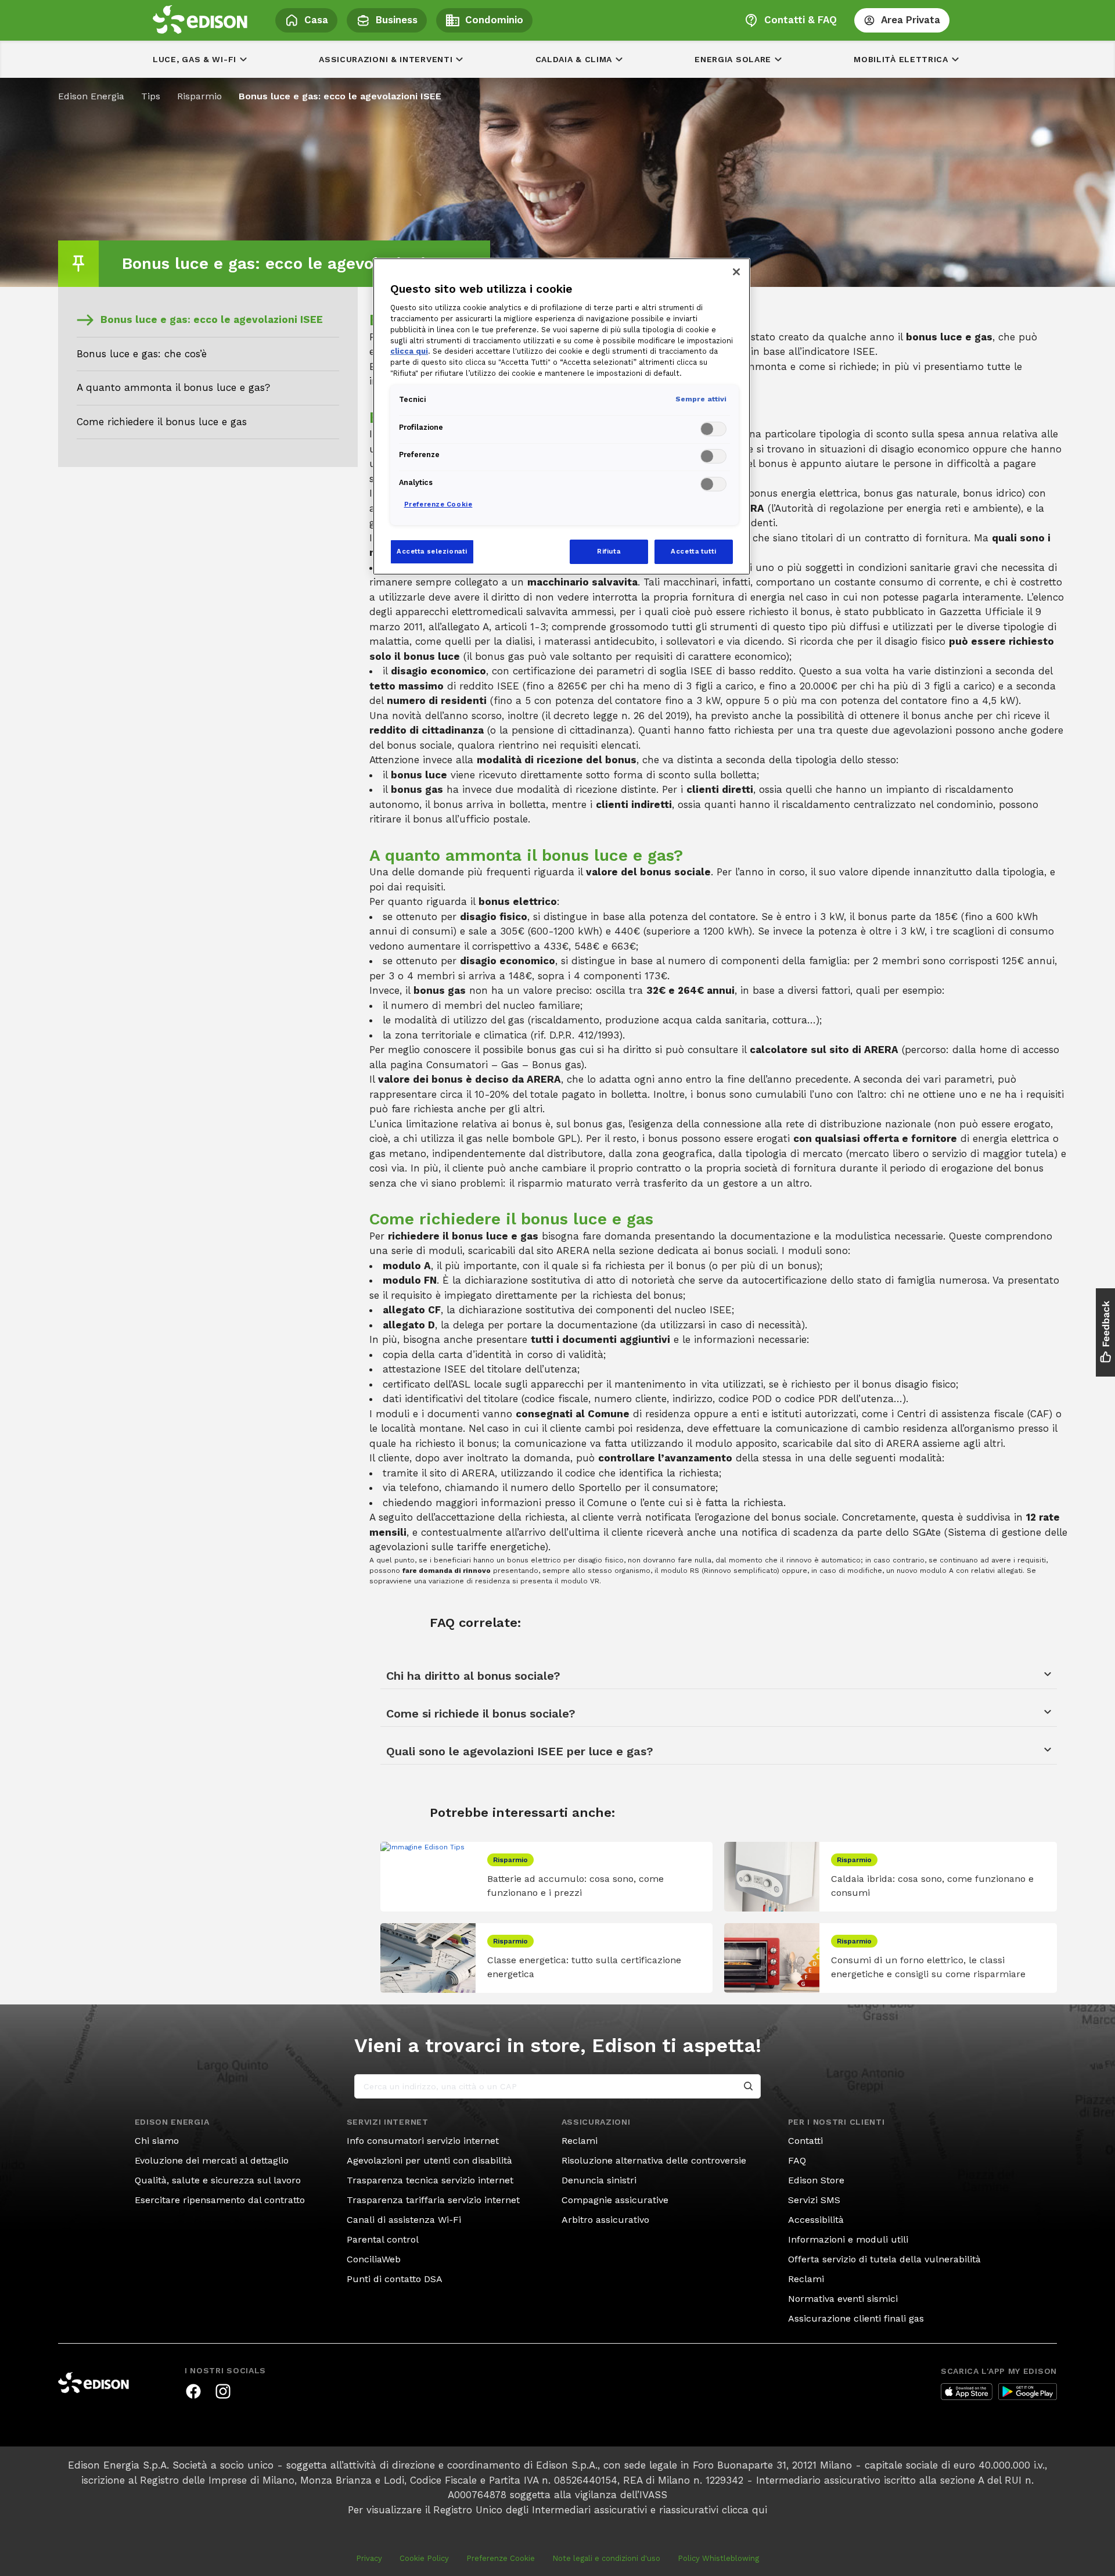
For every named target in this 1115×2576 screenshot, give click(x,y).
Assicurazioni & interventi (386, 59)
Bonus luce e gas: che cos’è (142, 354)
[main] (557, 1288)
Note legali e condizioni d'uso (606, 2558)
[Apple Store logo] (967, 2392)
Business (397, 20)
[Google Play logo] (1028, 2392)
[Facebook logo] (193, 2391)
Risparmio (199, 96)
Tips (151, 96)
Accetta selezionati (432, 551)
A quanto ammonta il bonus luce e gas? (173, 387)
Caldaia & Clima (574, 59)
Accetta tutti (693, 551)
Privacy (369, 2558)
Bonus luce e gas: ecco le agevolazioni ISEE (212, 319)
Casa (316, 20)
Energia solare (733, 59)
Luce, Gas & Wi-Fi (195, 59)
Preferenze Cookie (501, 2558)
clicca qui (744, 2510)
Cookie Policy (424, 2558)
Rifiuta (609, 551)
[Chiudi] (736, 272)
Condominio (494, 20)
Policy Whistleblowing (718, 2558)
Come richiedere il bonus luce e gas (162, 422)
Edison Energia (91, 96)
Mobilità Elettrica (901, 59)
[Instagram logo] (223, 2391)
